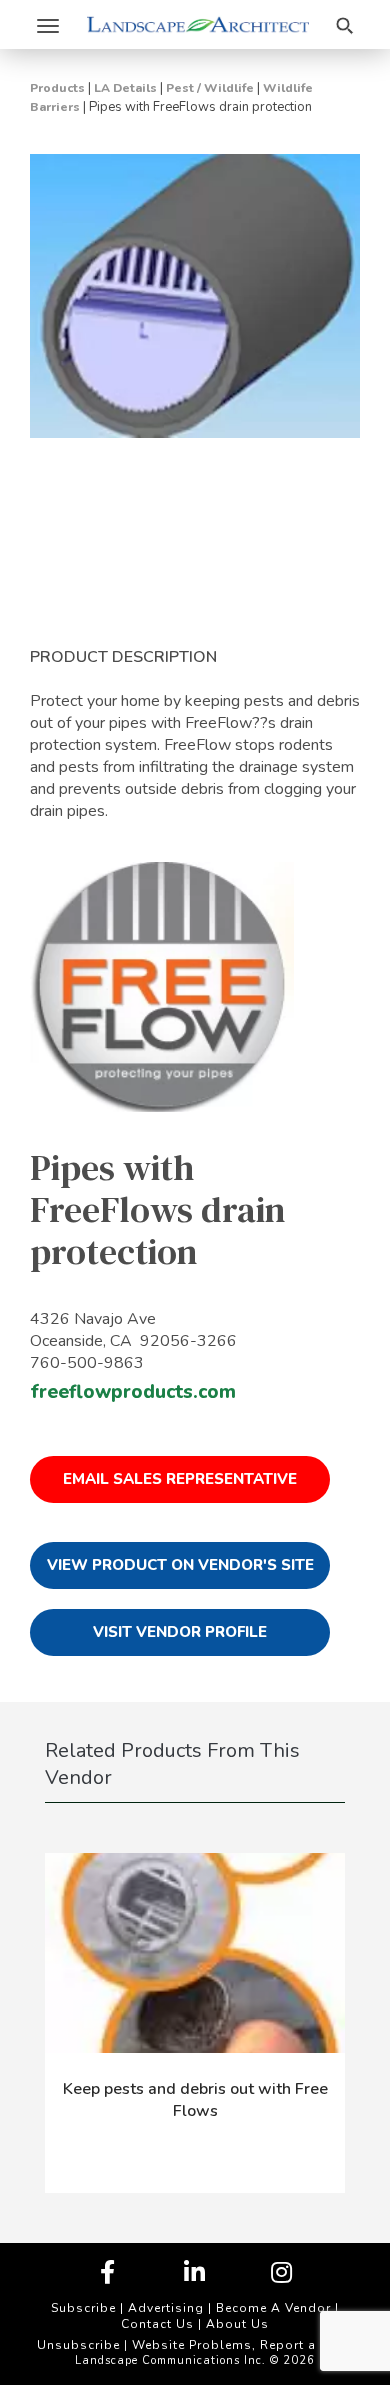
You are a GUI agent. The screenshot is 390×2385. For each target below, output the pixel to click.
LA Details (125, 88)
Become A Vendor (273, 2308)
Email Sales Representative (180, 1479)
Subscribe (83, 2308)
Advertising (166, 2308)
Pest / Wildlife (210, 88)
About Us (237, 2324)
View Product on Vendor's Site (180, 1565)
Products (57, 88)
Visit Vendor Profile (180, 1632)
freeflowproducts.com (133, 1392)
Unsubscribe (78, 2345)
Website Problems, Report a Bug (239, 2345)
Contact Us (157, 2324)
